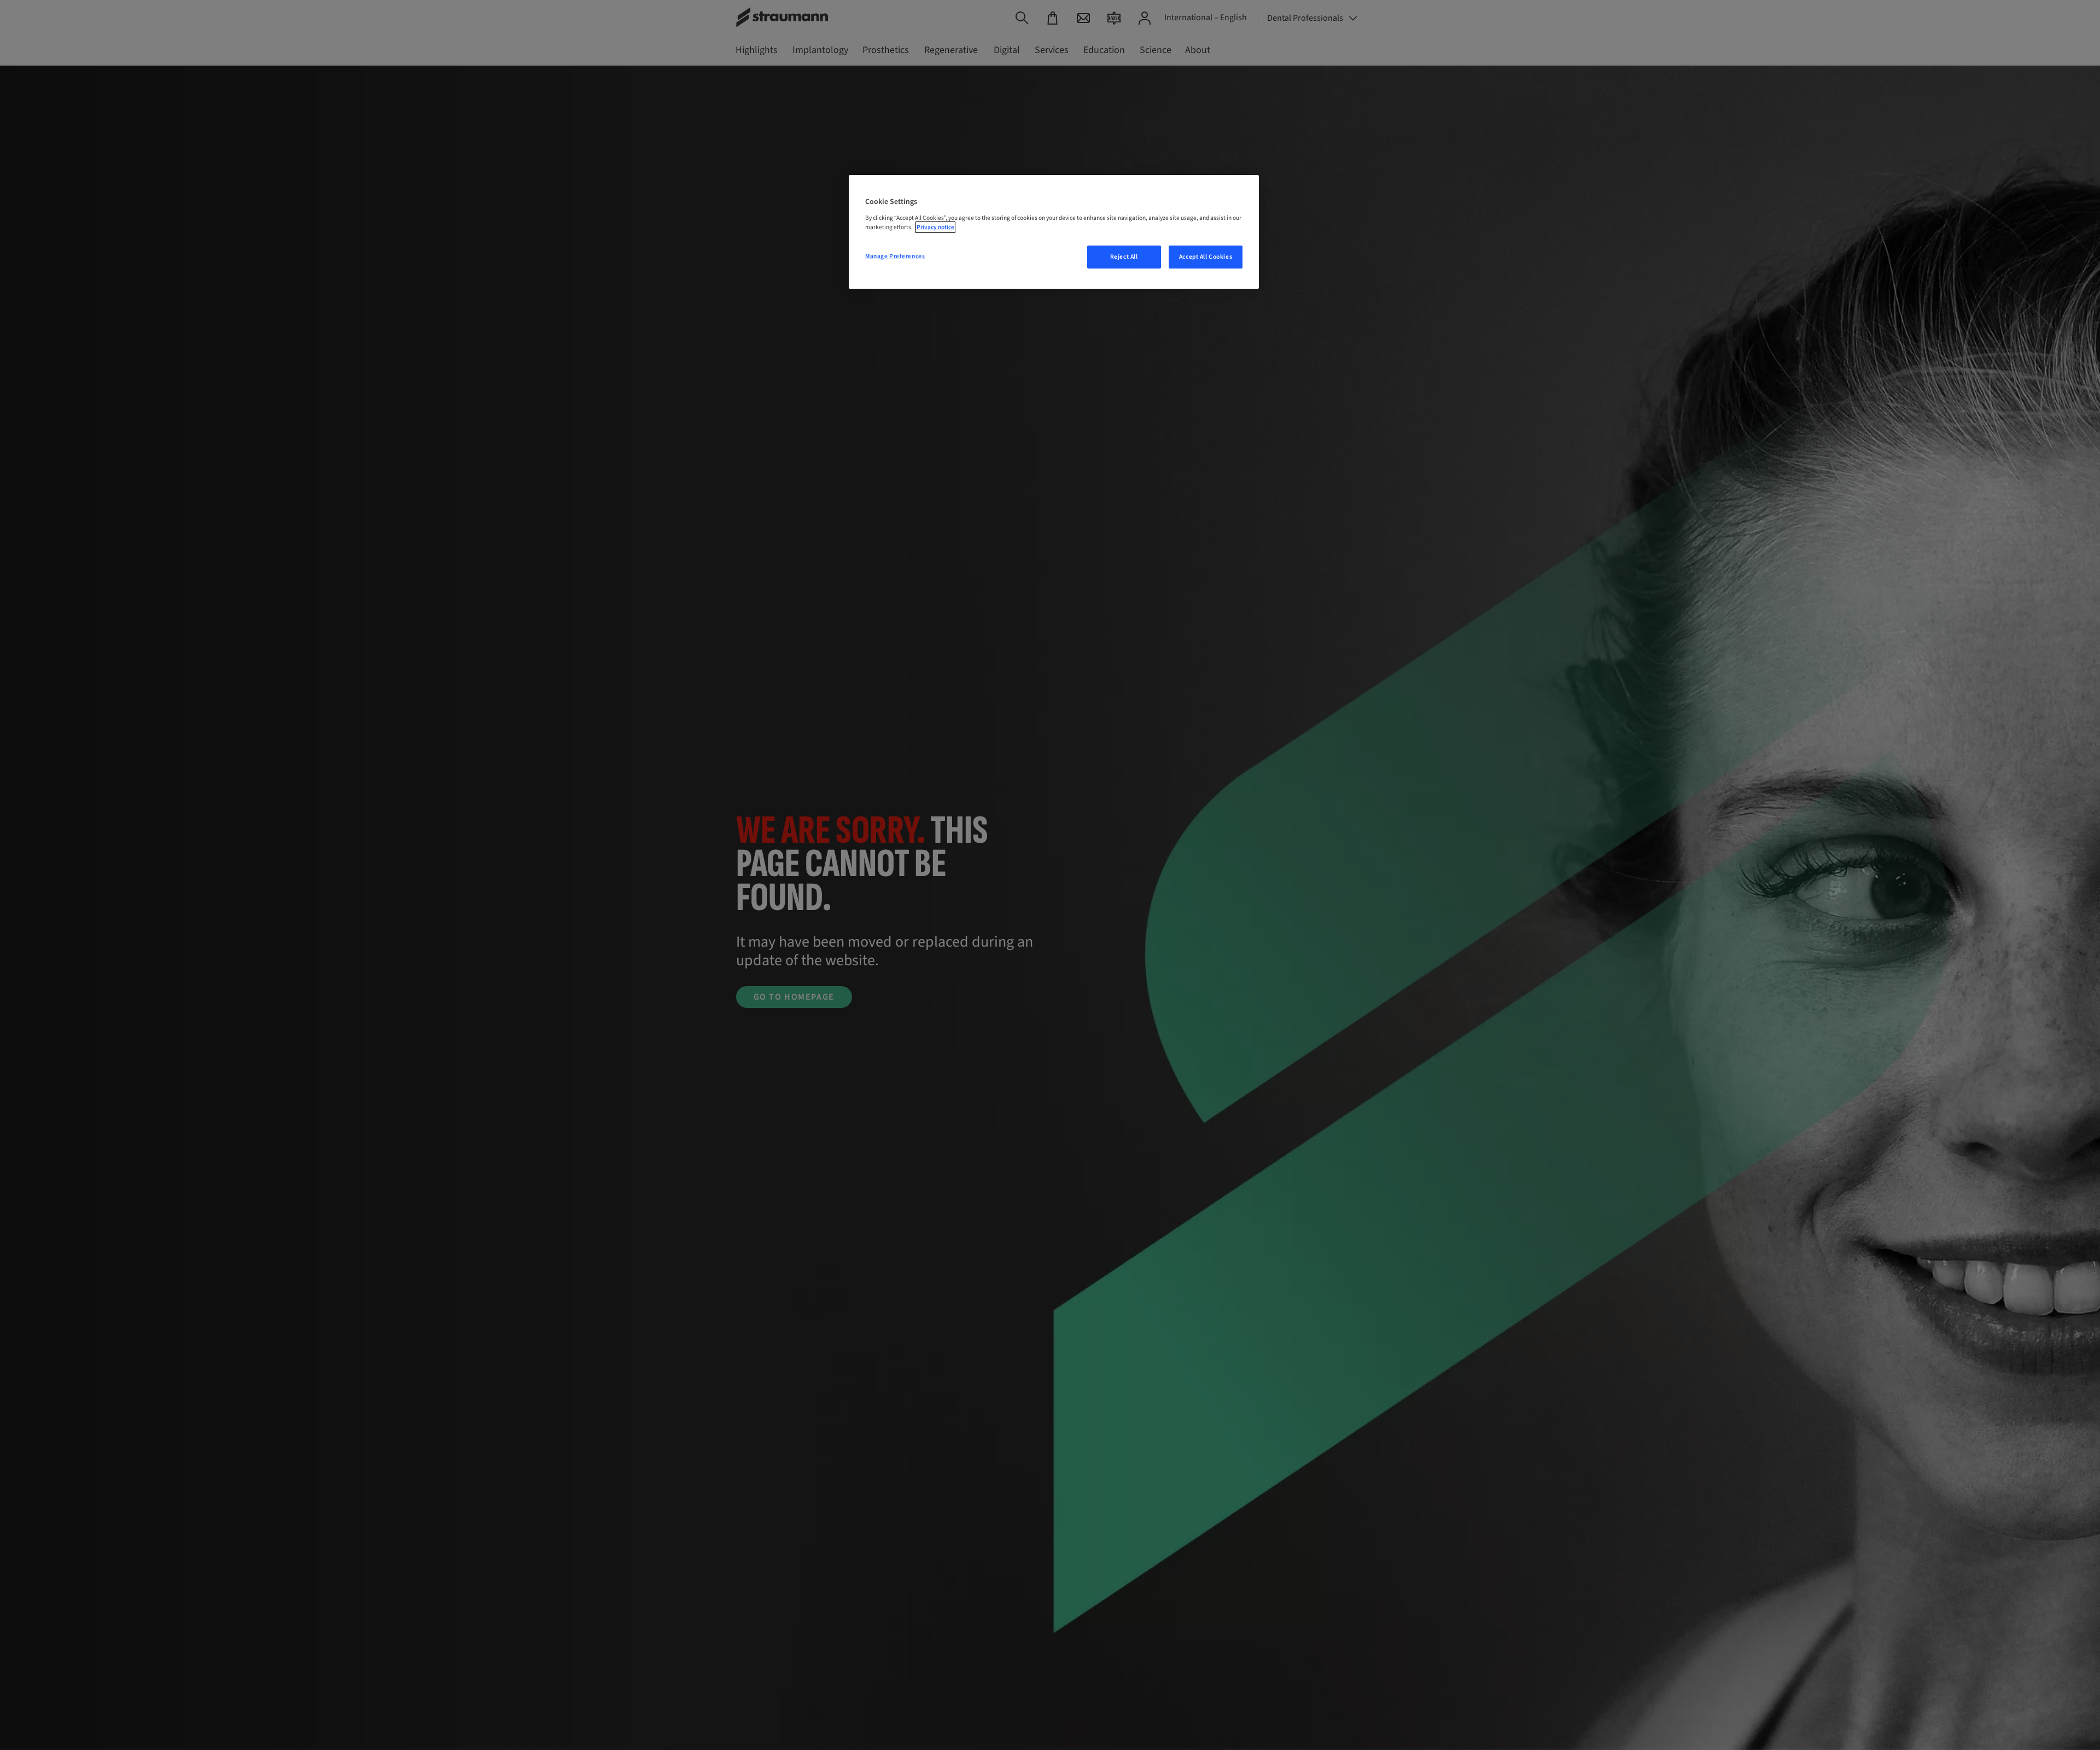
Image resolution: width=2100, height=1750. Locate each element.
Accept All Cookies (1206, 257)
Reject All (1124, 257)
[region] (1054, 232)
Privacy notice (935, 227)
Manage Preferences (895, 256)
